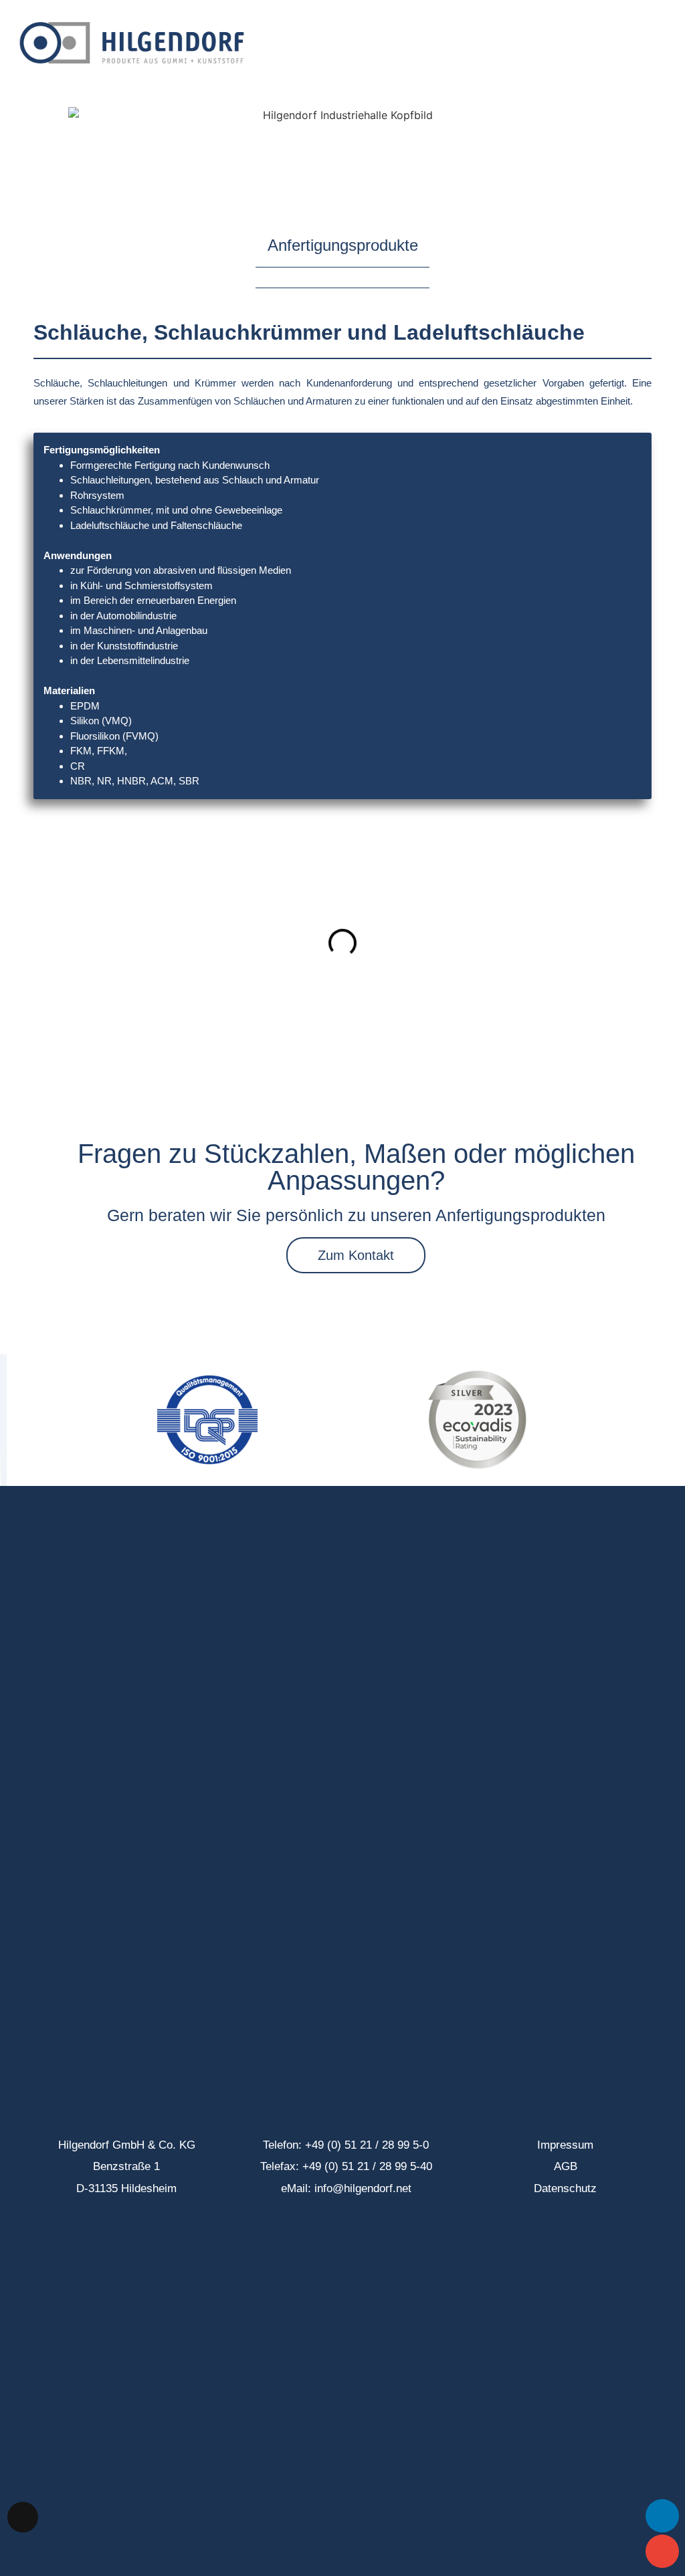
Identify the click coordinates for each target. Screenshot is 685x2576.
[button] (662, 43)
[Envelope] (662, 2551)
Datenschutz (565, 2188)
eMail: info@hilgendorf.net (346, 2188)
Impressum (565, 2145)
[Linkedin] (662, 2516)
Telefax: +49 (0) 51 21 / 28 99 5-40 (346, 2166)
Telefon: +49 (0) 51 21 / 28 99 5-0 (346, 2145)
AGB (566, 2166)
